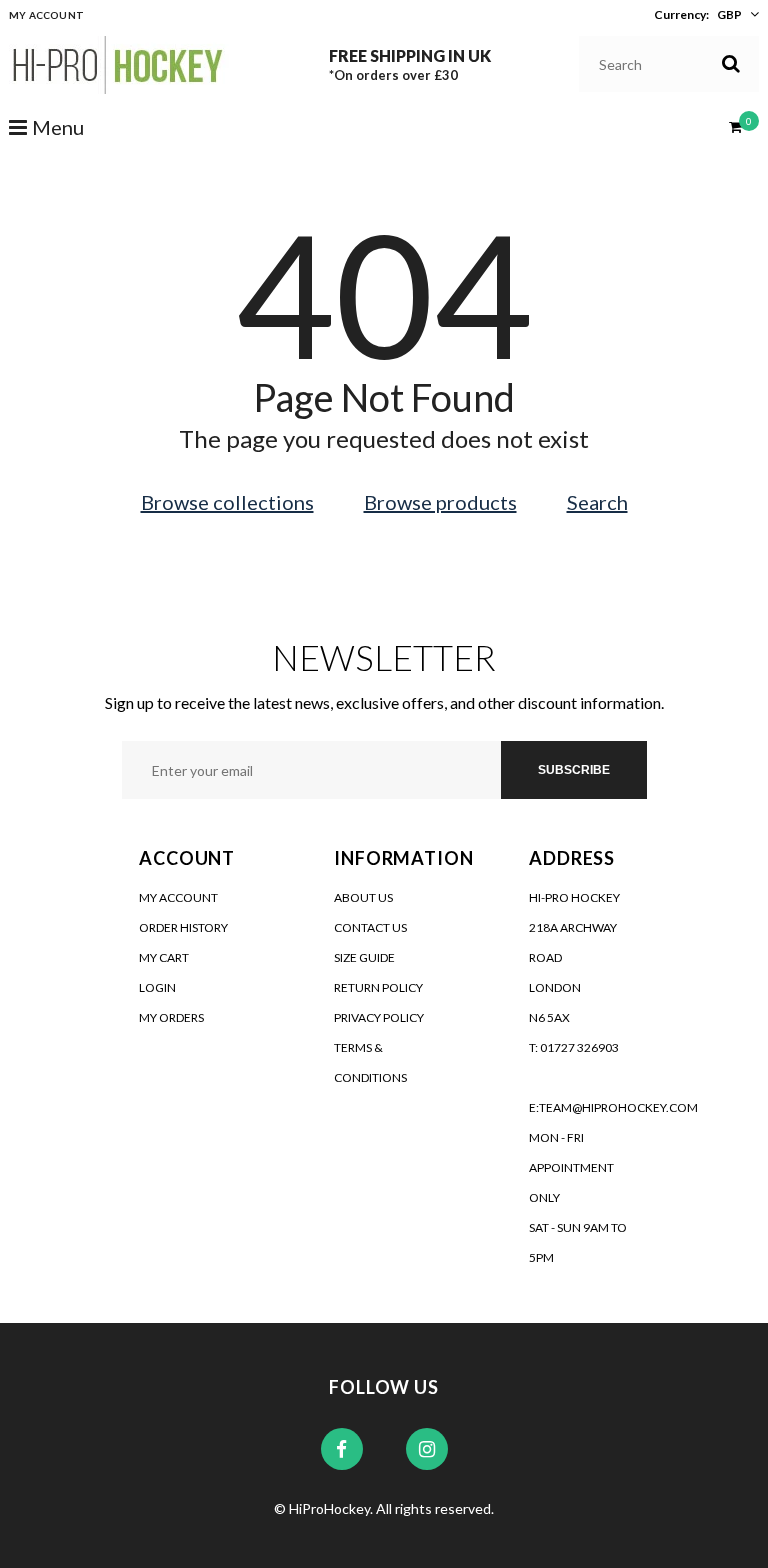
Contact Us (370, 927)
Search (597, 502)
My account (46, 15)
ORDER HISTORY (183, 927)
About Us (363, 897)
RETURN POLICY (378, 987)
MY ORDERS (171, 1017)
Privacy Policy (379, 1017)
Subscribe (574, 770)
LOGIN (157, 987)
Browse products (440, 502)
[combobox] (669, 64)
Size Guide (364, 957)
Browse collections (227, 502)
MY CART (164, 957)
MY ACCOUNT (178, 897)
